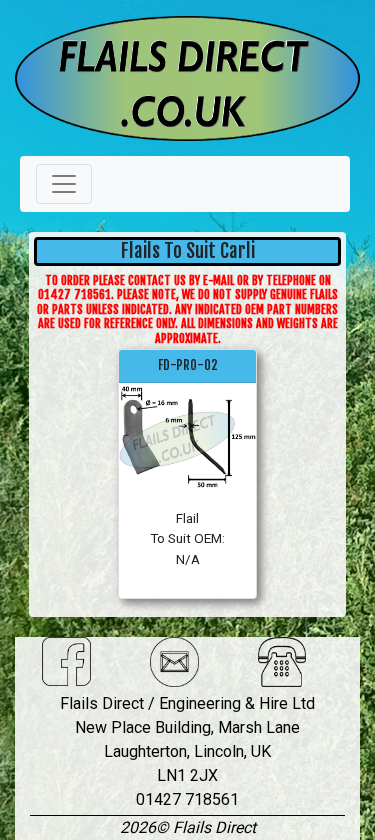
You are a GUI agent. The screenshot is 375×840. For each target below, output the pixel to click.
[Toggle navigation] (64, 184)
